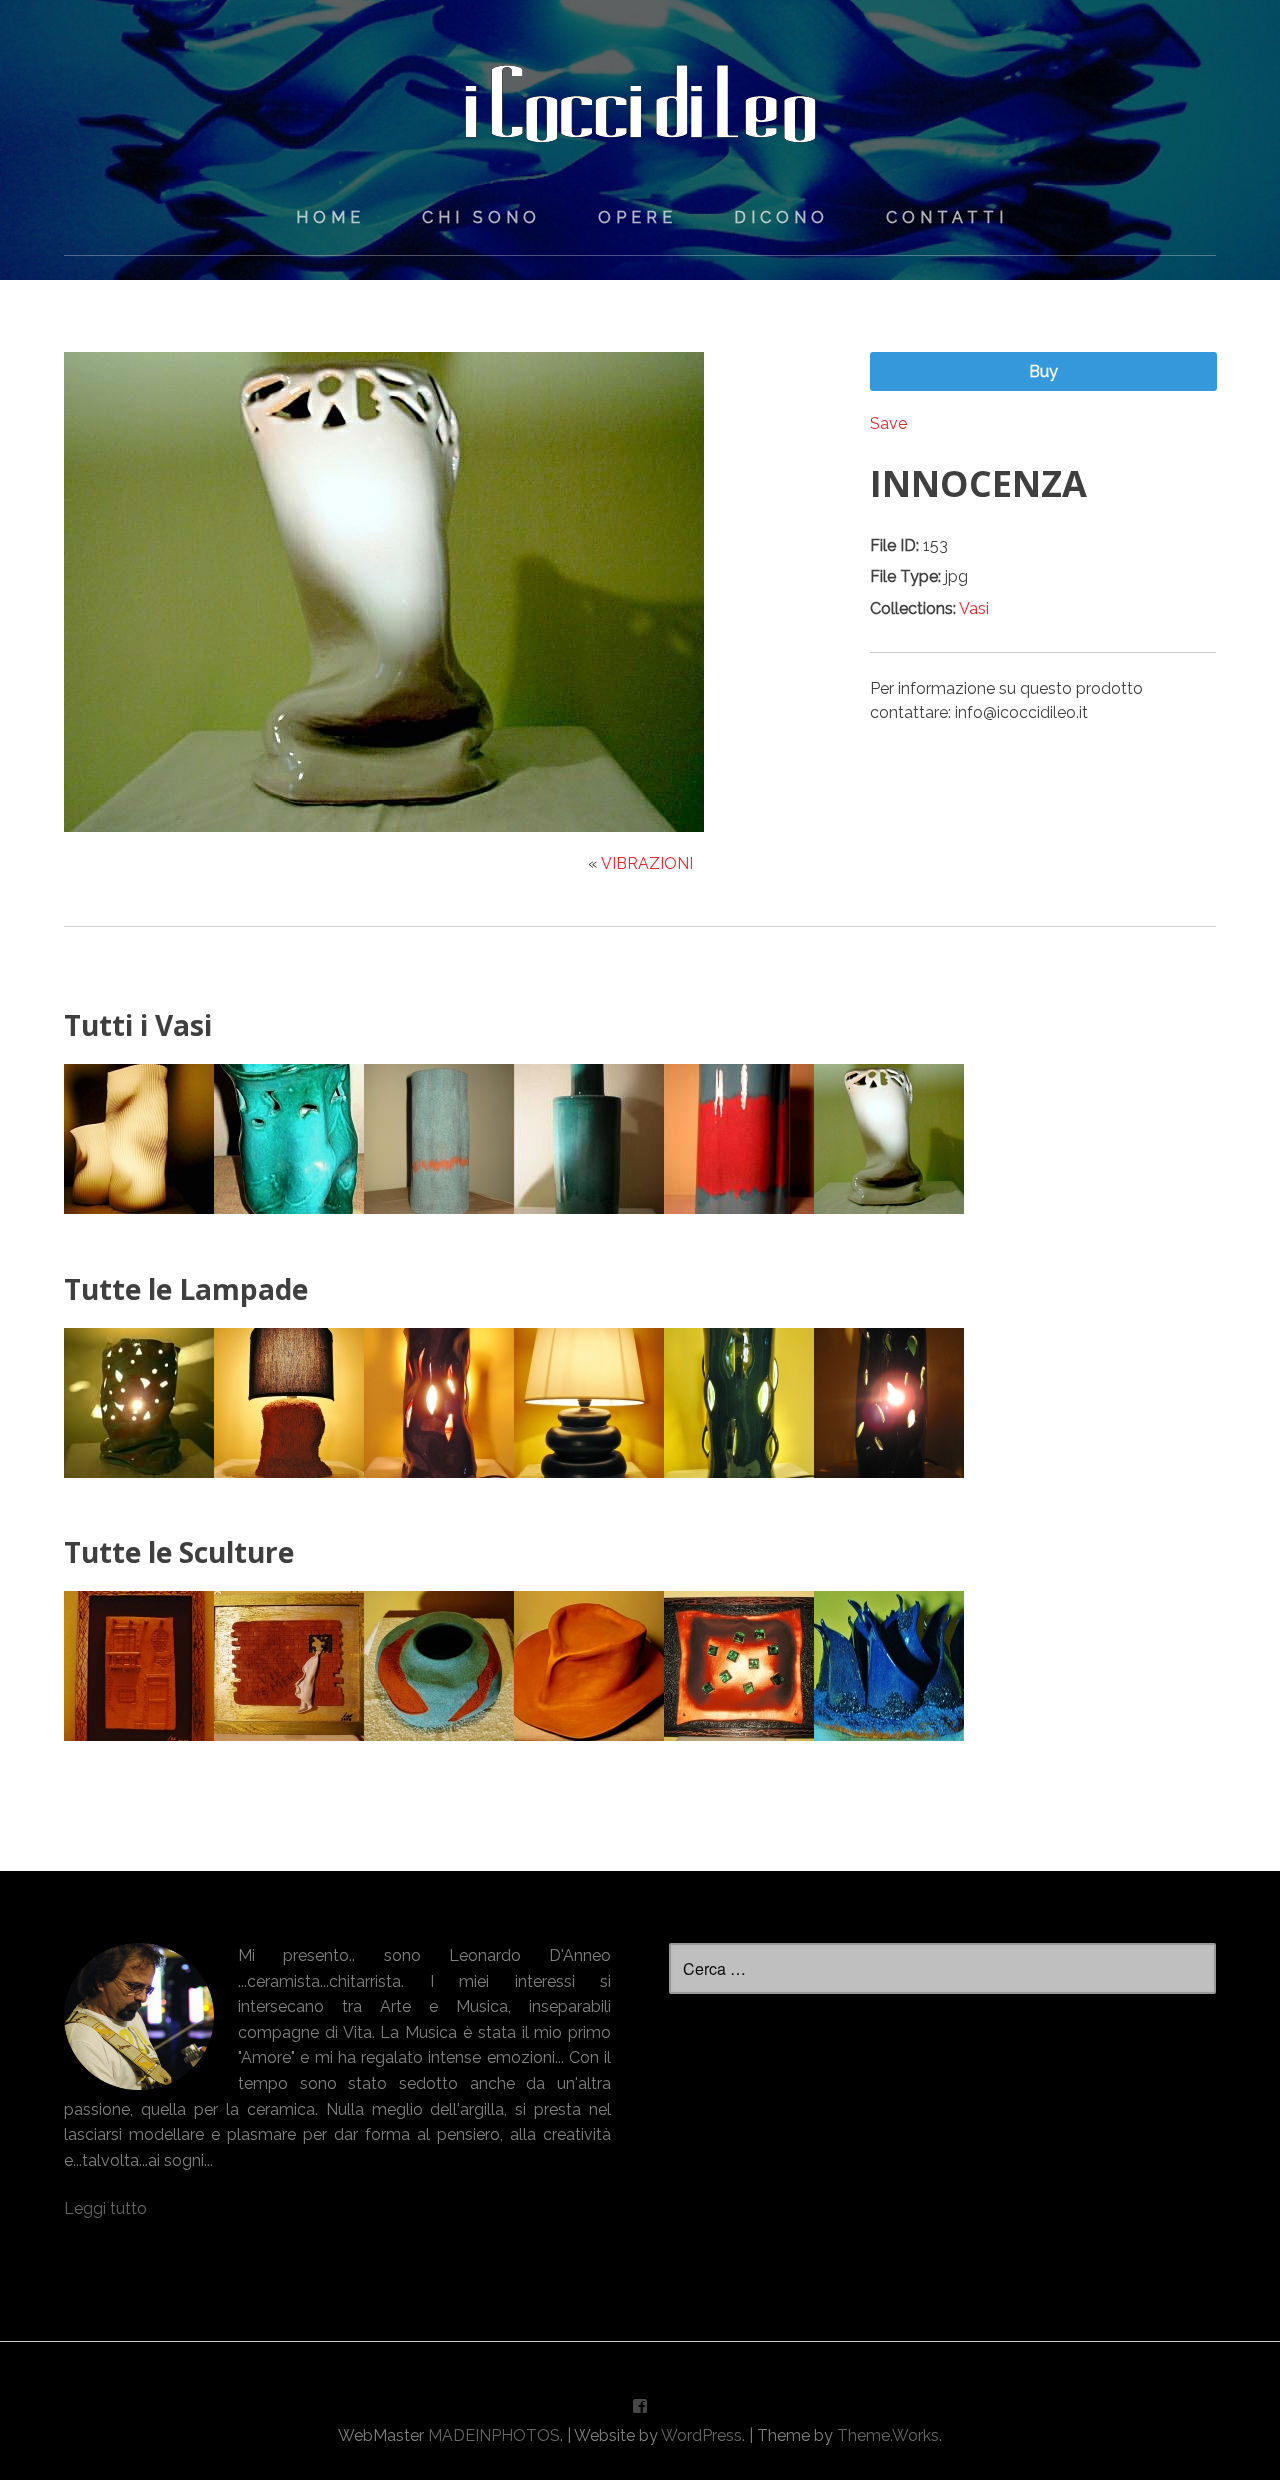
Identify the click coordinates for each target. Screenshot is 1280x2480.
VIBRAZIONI (647, 863)
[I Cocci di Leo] (640, 128)
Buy (1043, 371)
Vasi (974, 608)
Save (888, 423)
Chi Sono (481, 217)
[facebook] (640, 2410)
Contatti (947, 217)
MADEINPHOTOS (494, 2435)
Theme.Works (888, 2435)
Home (330, 217)
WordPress (701, 2435)
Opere (637, 217)
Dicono (781, 217)
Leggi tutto (105, 2208)
